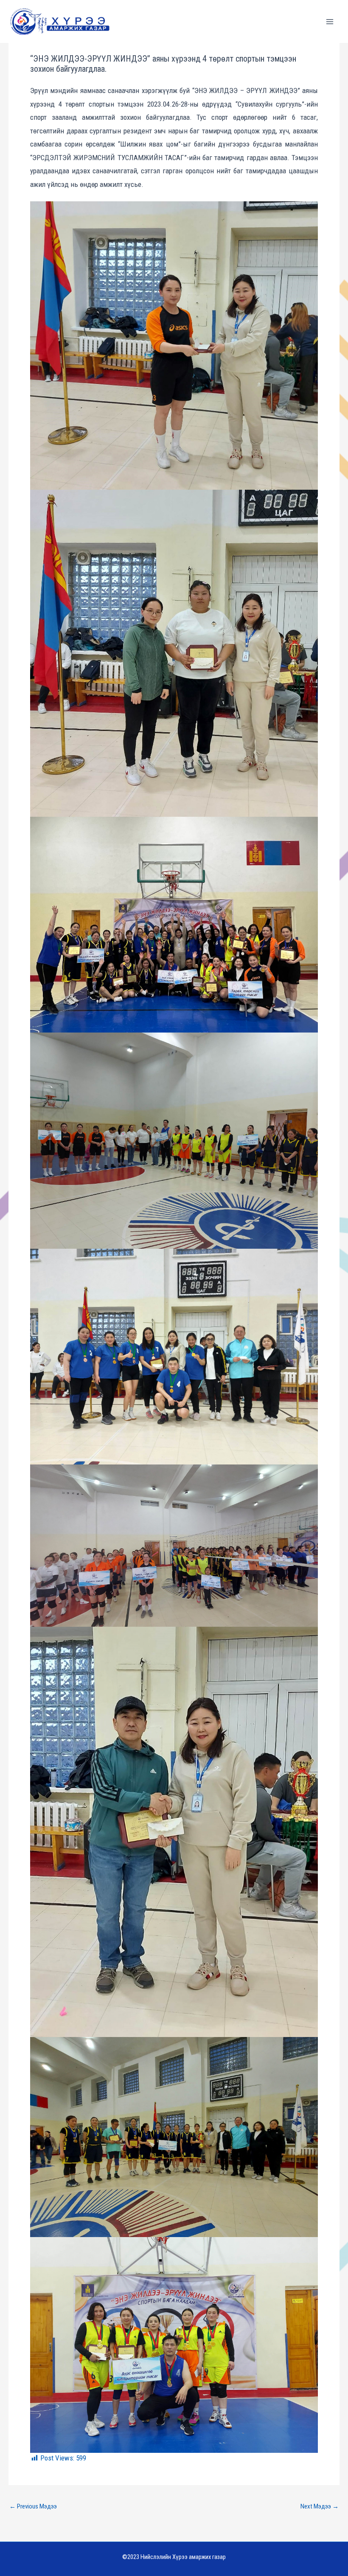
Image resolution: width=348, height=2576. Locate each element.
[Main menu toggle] (330, 22)
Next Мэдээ (320, 2507)
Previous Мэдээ (33, 2507)
